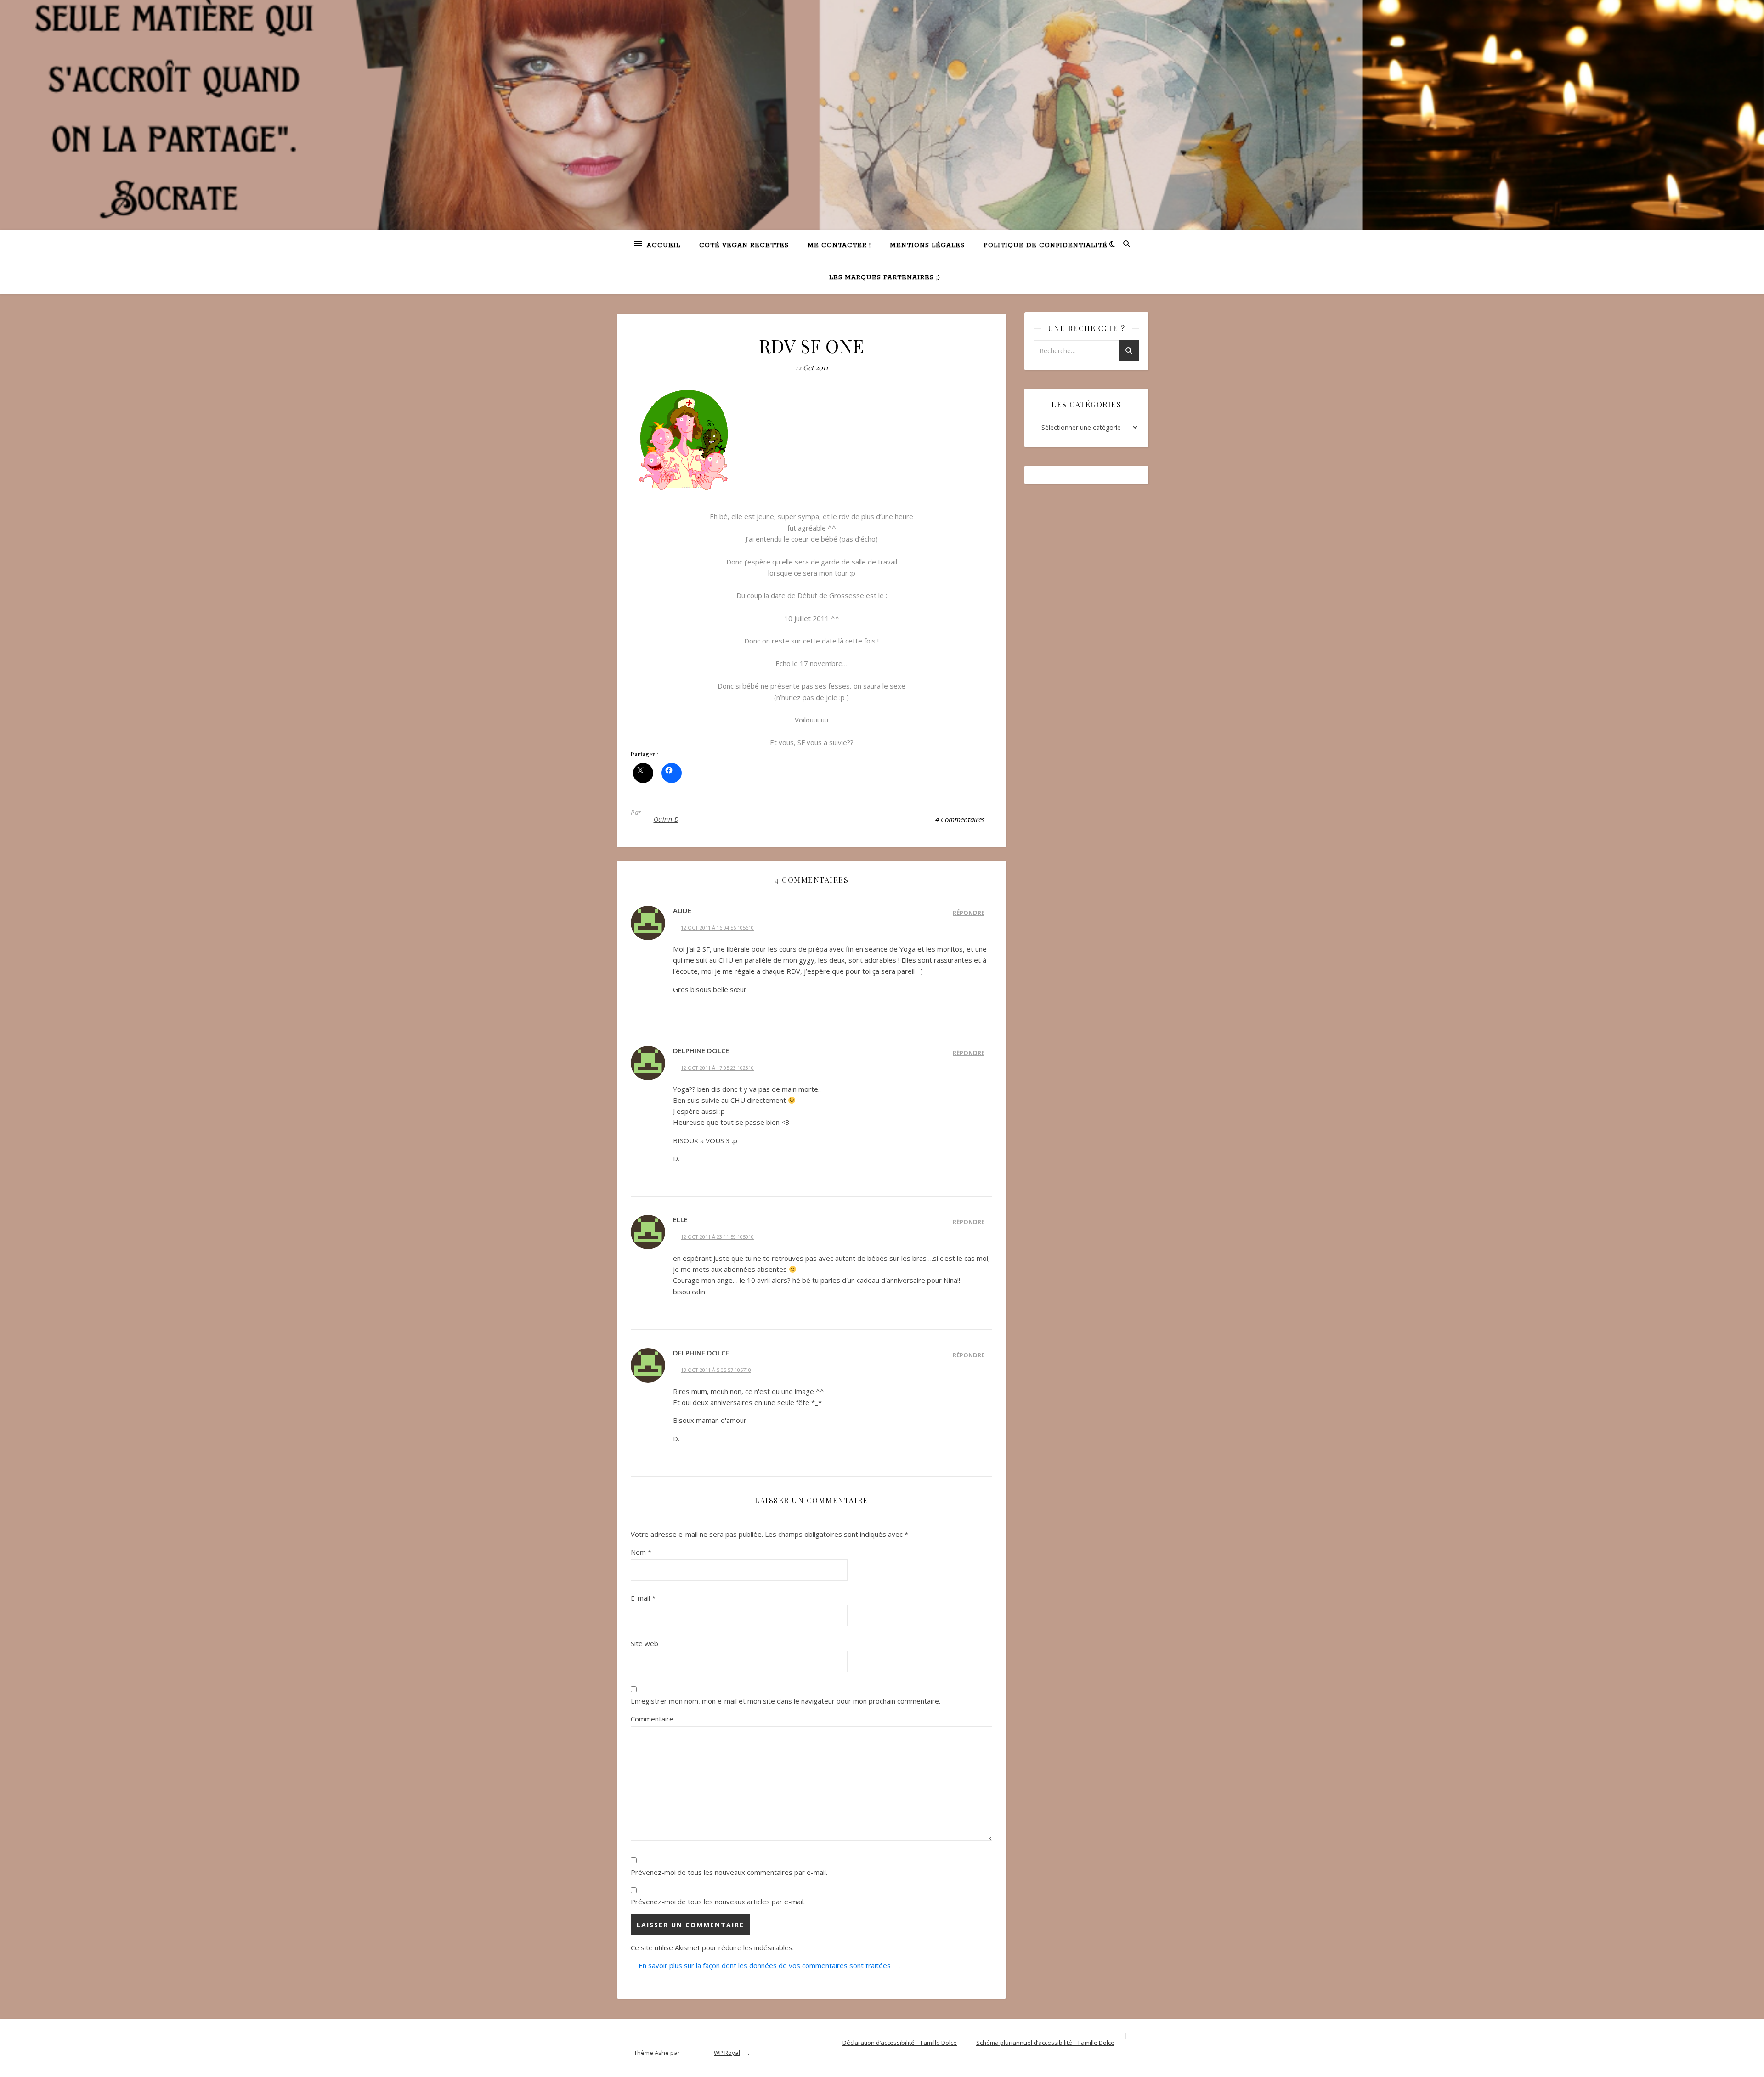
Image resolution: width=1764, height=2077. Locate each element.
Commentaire (652, 1719)
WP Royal (727, 2053)
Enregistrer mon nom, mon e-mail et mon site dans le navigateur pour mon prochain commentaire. (786, 1701)
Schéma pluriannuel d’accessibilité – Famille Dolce (1045, 2043)
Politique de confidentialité (1046, 246)
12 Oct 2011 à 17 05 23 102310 (717, 1068)
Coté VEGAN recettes (744, 246)
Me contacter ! (839, 246)
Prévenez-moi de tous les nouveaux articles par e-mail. (718, 1902)
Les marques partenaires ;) (885, 278)
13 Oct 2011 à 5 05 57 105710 (716, 1370)
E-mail (643, 1598)
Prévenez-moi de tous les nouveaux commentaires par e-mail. (729, 1872)
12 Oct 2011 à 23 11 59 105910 (717, 1237)
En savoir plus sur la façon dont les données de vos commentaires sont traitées (765, 1965)
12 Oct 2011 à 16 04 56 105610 (717, 928)
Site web (645, 1643)
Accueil (664, 246)
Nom (641, 1552)
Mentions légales (927, 246)
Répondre (969, 913)
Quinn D (666, 819)
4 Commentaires (960, 819)
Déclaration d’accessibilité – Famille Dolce (900, 2043)
